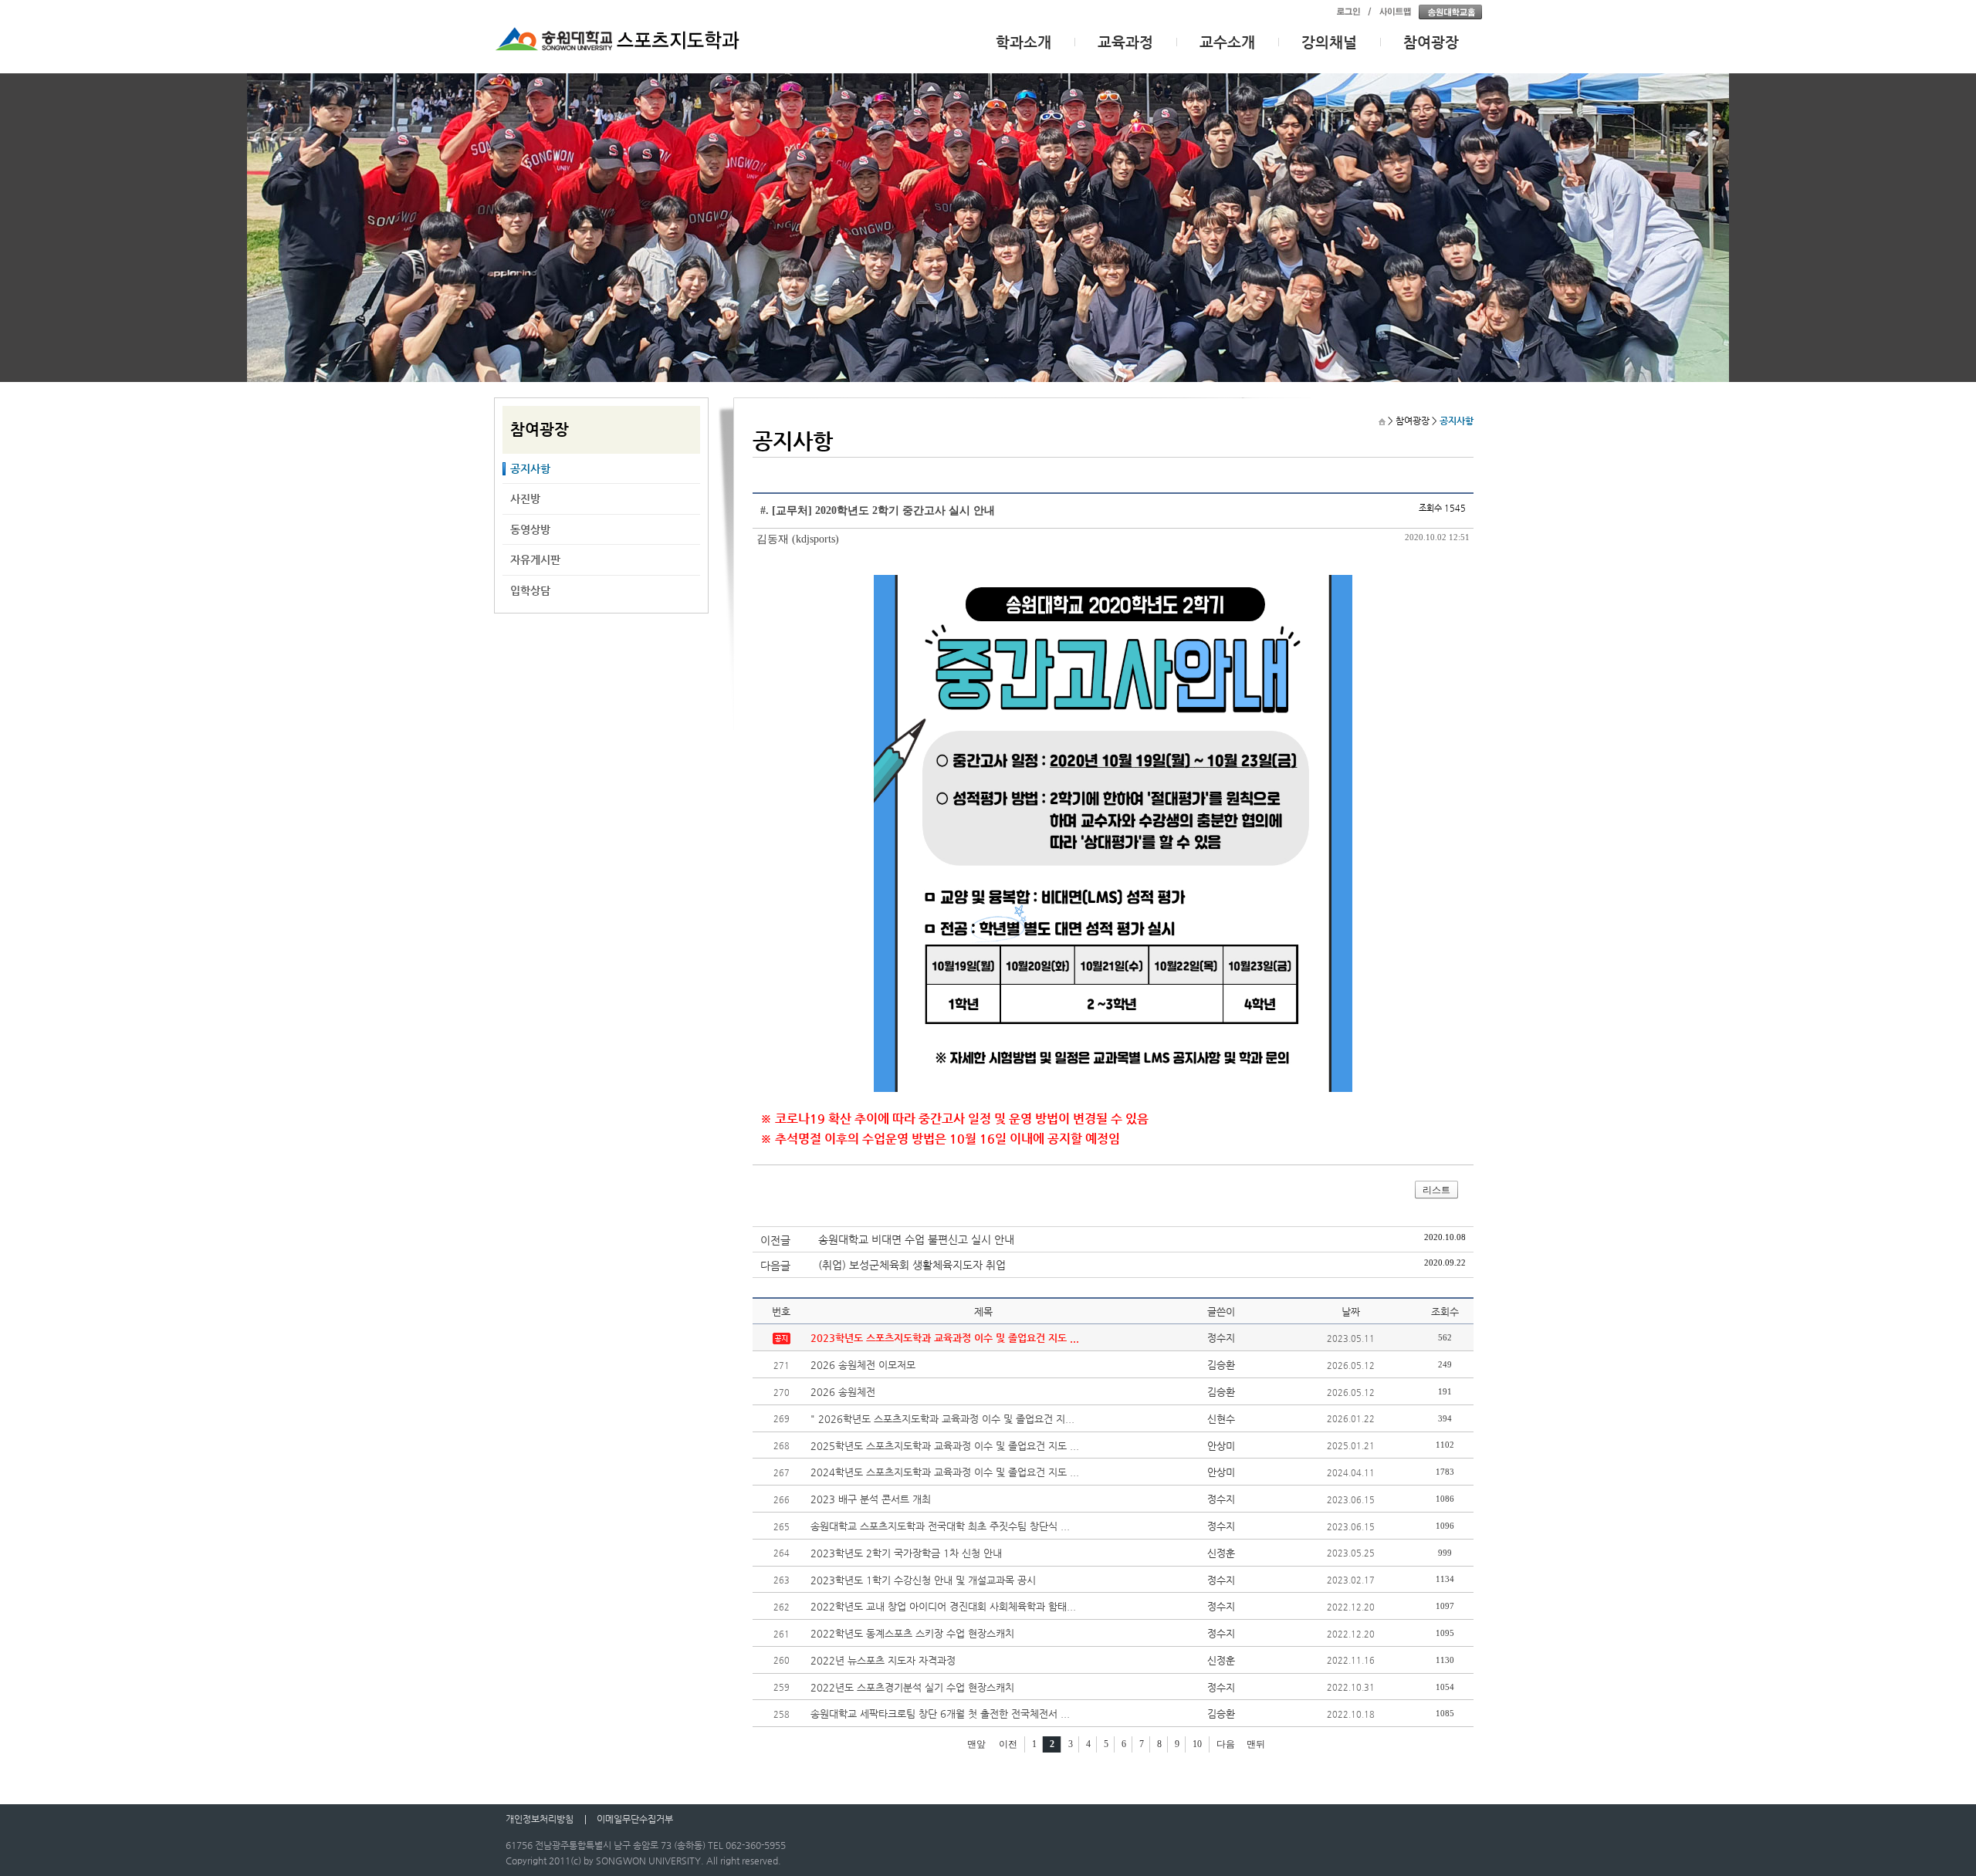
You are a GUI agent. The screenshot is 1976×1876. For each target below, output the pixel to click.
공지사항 (530, 468)
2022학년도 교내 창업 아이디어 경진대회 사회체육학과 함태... (943, 1606)
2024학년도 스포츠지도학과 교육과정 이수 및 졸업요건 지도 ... (945, 1472)
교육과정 (1125, 42)
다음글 (775, 1266)
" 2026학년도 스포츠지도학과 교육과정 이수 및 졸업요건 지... (942, 1419)
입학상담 (530, 590)
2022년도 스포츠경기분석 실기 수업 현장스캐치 (912, 1687)
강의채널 (1329, 42)
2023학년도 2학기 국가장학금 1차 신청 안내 (906, 1553)
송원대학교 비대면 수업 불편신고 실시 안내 (916, 1239)
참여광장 (1431, 42)
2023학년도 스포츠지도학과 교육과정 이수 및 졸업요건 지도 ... (945, 1338)
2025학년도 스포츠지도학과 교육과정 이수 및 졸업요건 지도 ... (945, 1446)
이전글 (775, 1240)
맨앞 (976, 1744)
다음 (1226, 1744)
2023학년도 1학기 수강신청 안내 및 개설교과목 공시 (923, 1580)
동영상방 (530, 529)
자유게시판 (535, 559)
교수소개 (1227, 42)
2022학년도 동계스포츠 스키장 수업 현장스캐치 (912, 1633)
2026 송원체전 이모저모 (863, 1365)
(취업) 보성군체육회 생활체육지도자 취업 (912, 1265)
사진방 (525, 499)
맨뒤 (1256, 1744)
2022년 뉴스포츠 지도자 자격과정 (883, 1660)
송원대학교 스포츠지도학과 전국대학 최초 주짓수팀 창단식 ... (940, 1526)
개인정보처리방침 (540, 1819)
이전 (1008, 1744)
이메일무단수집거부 (635, 1819)
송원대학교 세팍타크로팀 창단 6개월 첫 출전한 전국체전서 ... (940, 1714)
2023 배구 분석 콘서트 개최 (871, 1499)
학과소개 (1024, 42)
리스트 (1436, 1190)
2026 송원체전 (843, 1392)
